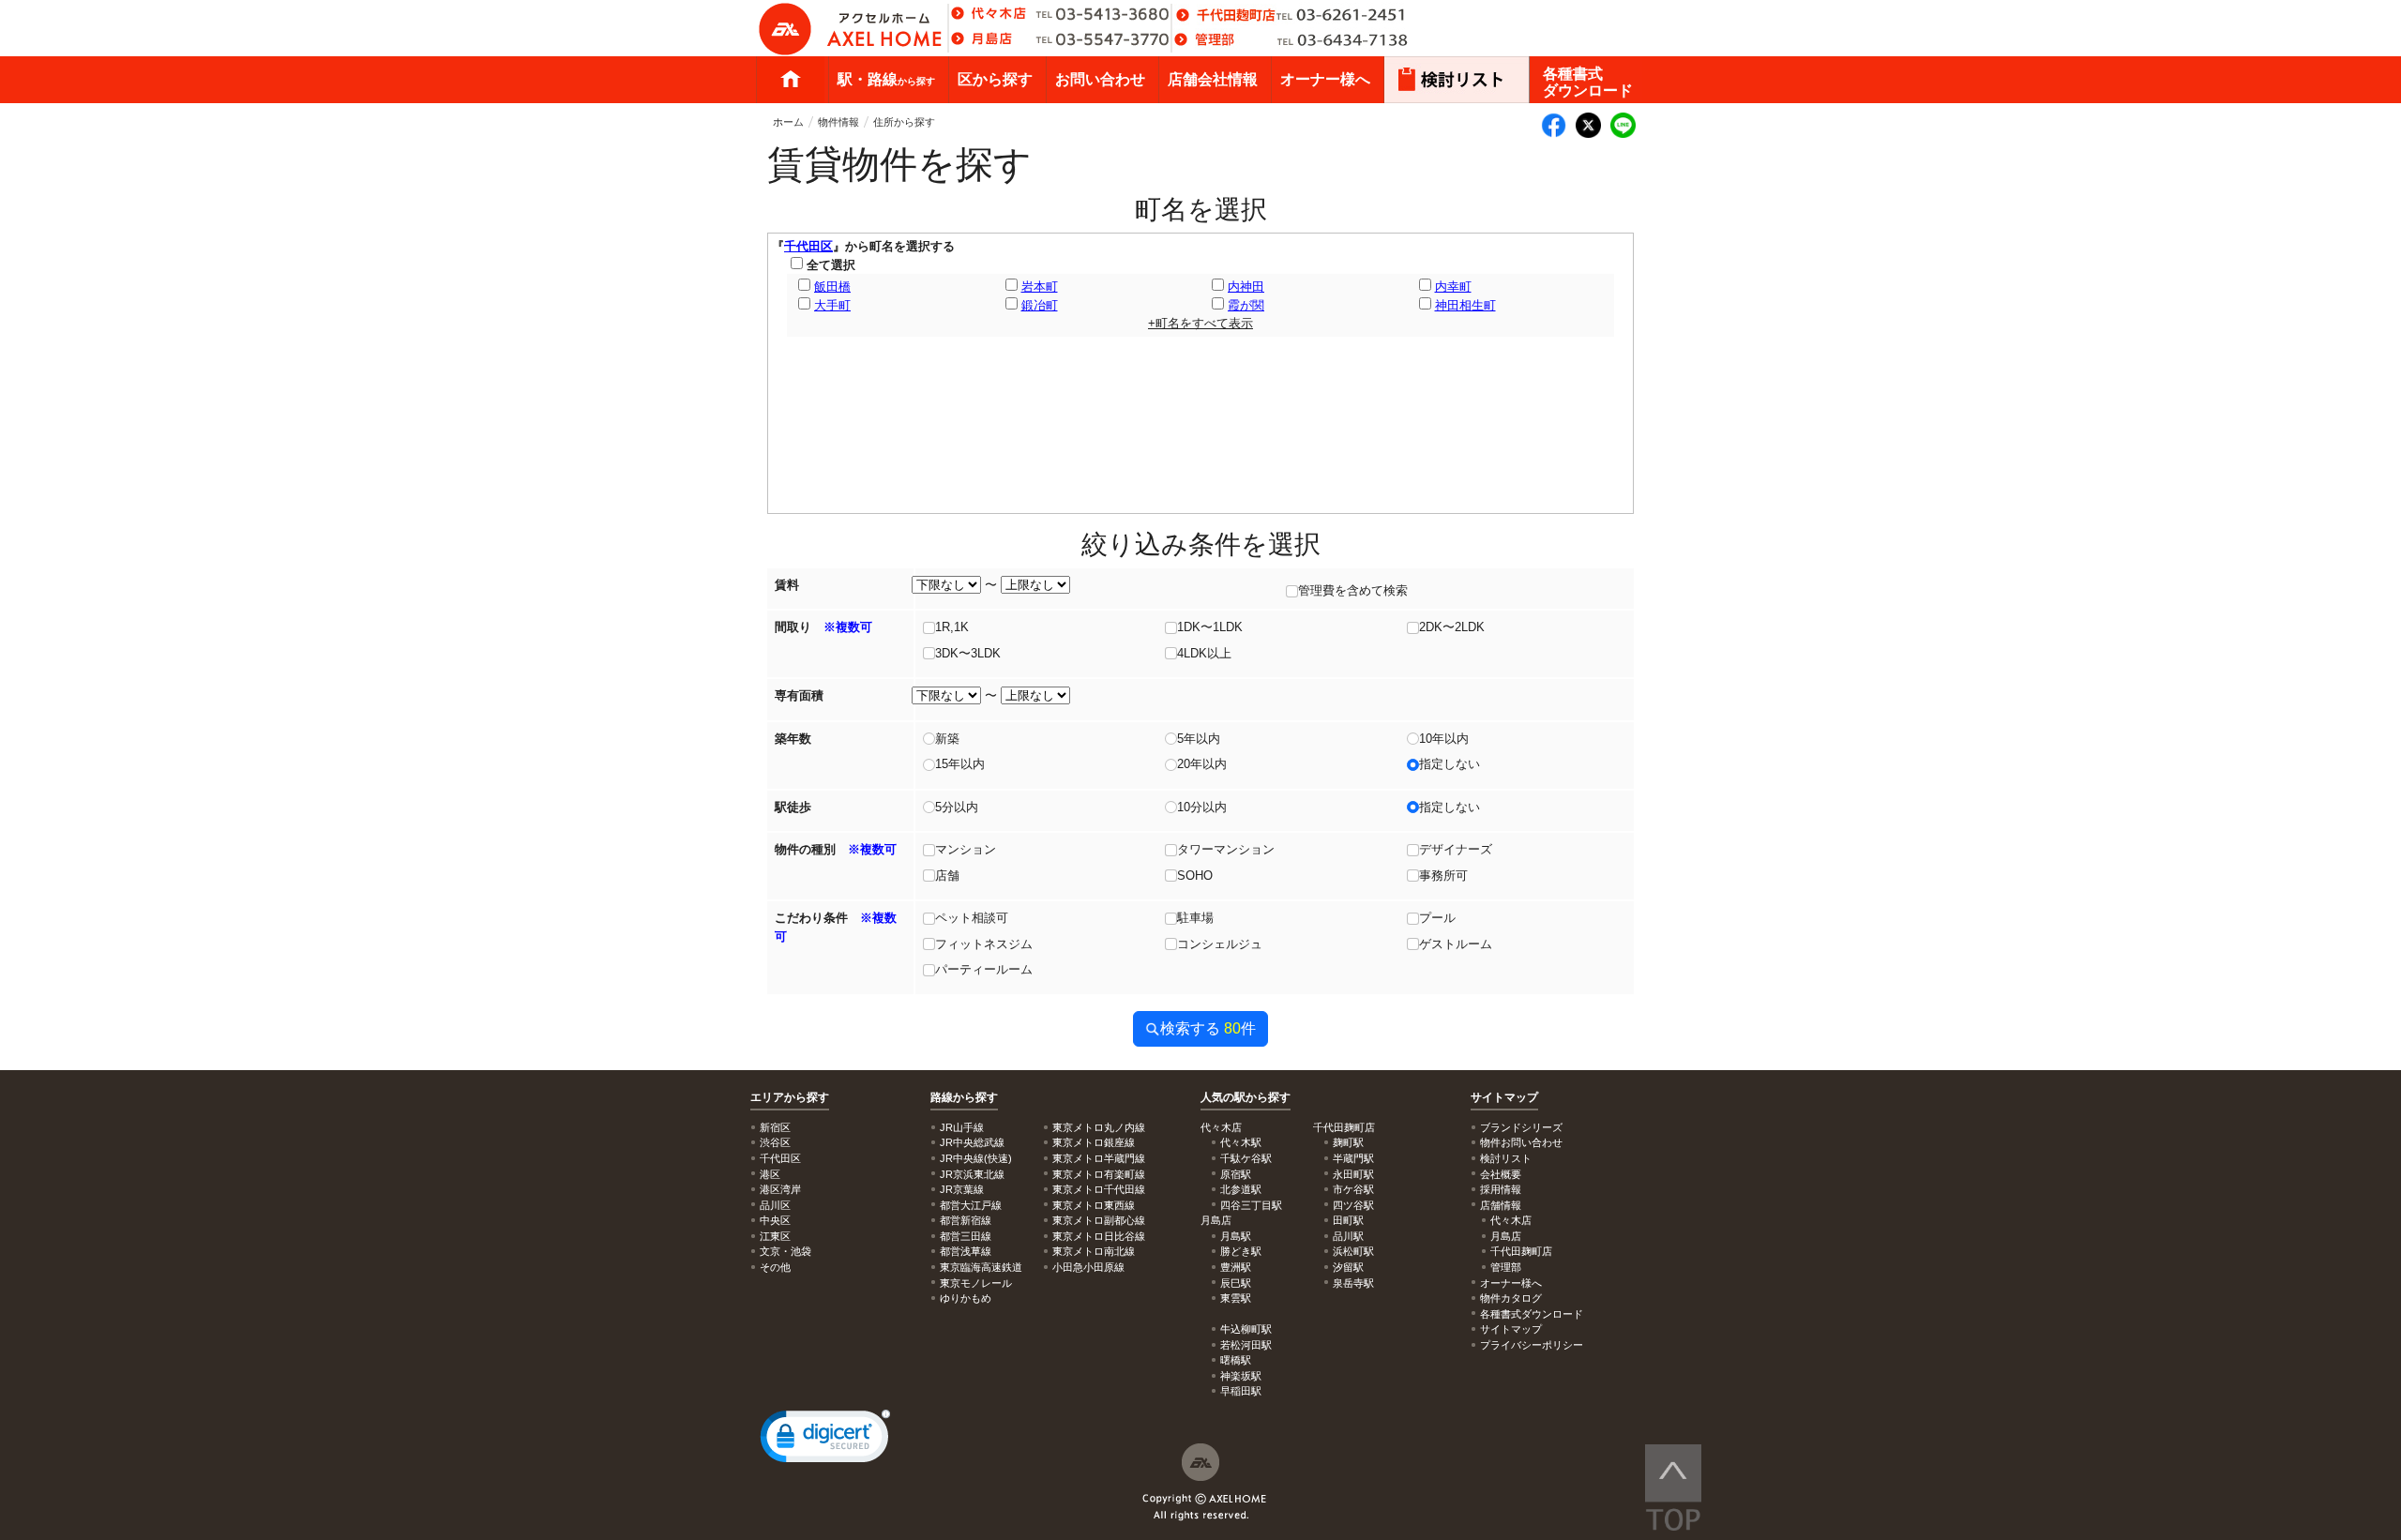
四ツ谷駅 (1353, 1205)
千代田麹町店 (1521, 1251)
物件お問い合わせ (1521, 1142)
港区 (770, 1174)
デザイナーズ (1456, 849)
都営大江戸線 (971, 1205)
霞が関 (1246, 305)
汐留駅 (1348, 1267)
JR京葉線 (962, 1189)
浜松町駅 (1353, 1251)
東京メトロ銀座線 (1094, 1142)
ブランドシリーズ (1521, 1127)
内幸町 (1453, 287)
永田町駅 (1353, 1174)
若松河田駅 (1246, 1345)
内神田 (1246, 287)
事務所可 (1443, 876)
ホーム (791, 80)
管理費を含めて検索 (1353, 590)
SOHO (1195, 876)
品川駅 (1348, 1236)
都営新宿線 (966, 1220)
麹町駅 (1348, 1142)
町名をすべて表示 (1200, 323)
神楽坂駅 (1241, 1376)
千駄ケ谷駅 (1246, 1158)
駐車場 (1195, 918)
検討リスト (1506, 1158)
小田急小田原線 (1088, 1267)
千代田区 (808, 246)
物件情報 (838, 122)
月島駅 (1236, 1236)
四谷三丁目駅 (1251, 1205)
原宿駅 (1236, 1174)
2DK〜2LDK (1452, 627)
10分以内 (1202, 807)
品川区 (775, 1205)
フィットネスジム (984, 944)
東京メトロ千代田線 (1099, 1189)
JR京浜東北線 (972, 1174)
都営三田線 (966, 1236)
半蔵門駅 (1353, 1158)
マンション (966, 849)
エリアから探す (790, 1097)
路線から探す (964, 1097)
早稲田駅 (1241, 1391)
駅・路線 (886, 79)
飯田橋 (832, 287)
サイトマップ (1504, 1097)
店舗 (947, 876)
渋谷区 (775, 1142)
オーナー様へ (1325, 79)
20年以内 (1202, 764)
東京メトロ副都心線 (1099, 1220)
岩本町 (1040, 287)
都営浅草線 (966, 1251)
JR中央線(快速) (976, 1158)
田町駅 (1348, 1220)
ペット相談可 (972, 918)
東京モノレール (976, 1283)
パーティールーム (984, 969)
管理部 (1506, 1267)
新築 (947, 739)
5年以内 (1199, 739)
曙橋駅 (1236, 1360)
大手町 (832, 305)
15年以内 (960, 764)
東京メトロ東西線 (1094, 1205)
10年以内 (1444, 739)
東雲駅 (1236, 1298)
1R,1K (952, 627)
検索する (1208, 1028)
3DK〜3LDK (968, 653)
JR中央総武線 (972, 1142)
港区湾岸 (780, 1189)
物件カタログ (1511, 1298)
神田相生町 (1465, 305)
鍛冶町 (1040, 305)
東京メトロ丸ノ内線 (1099, 1127)
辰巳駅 (1236, 1283)
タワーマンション (1226, 849)
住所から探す (904, 122)
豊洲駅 (1236, 1267)
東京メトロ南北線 (1094, 1251)
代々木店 (1511, 1220)
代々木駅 (1241, 1142)
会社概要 (1501, 1174)
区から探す (995, 79)
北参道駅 (1241, 1189)
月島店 (1506, 1236)
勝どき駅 (1241, 1251)
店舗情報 (1501, 1205)
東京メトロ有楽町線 (1099, 1174)
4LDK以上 (1204, 653)
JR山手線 (962, 1127)
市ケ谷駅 (1353, 1189)
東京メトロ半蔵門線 (1099, 1158)
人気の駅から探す (1246, 1097)
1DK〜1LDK (1210, 627)
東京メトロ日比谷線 (1099, 1236)
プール (1437, 918)
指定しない (1450, 764)
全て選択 (829, 265)
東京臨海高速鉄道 (981, 1267)
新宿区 (775, 1127)
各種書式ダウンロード (1588, 82)
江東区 (775, 1236)
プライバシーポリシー (1532, 1345)
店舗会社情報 (1213, 79)
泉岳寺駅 (1353, 1283)
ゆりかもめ (966, 1298)
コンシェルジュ (1220, 944)
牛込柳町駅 (1246, 1329)
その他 (775, 1267)
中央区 (775, 1220)
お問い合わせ (1100, 79)
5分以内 (957, 807)
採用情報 (1501, 1189)
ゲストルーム (1456, 944)
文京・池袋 (785, 1251)
